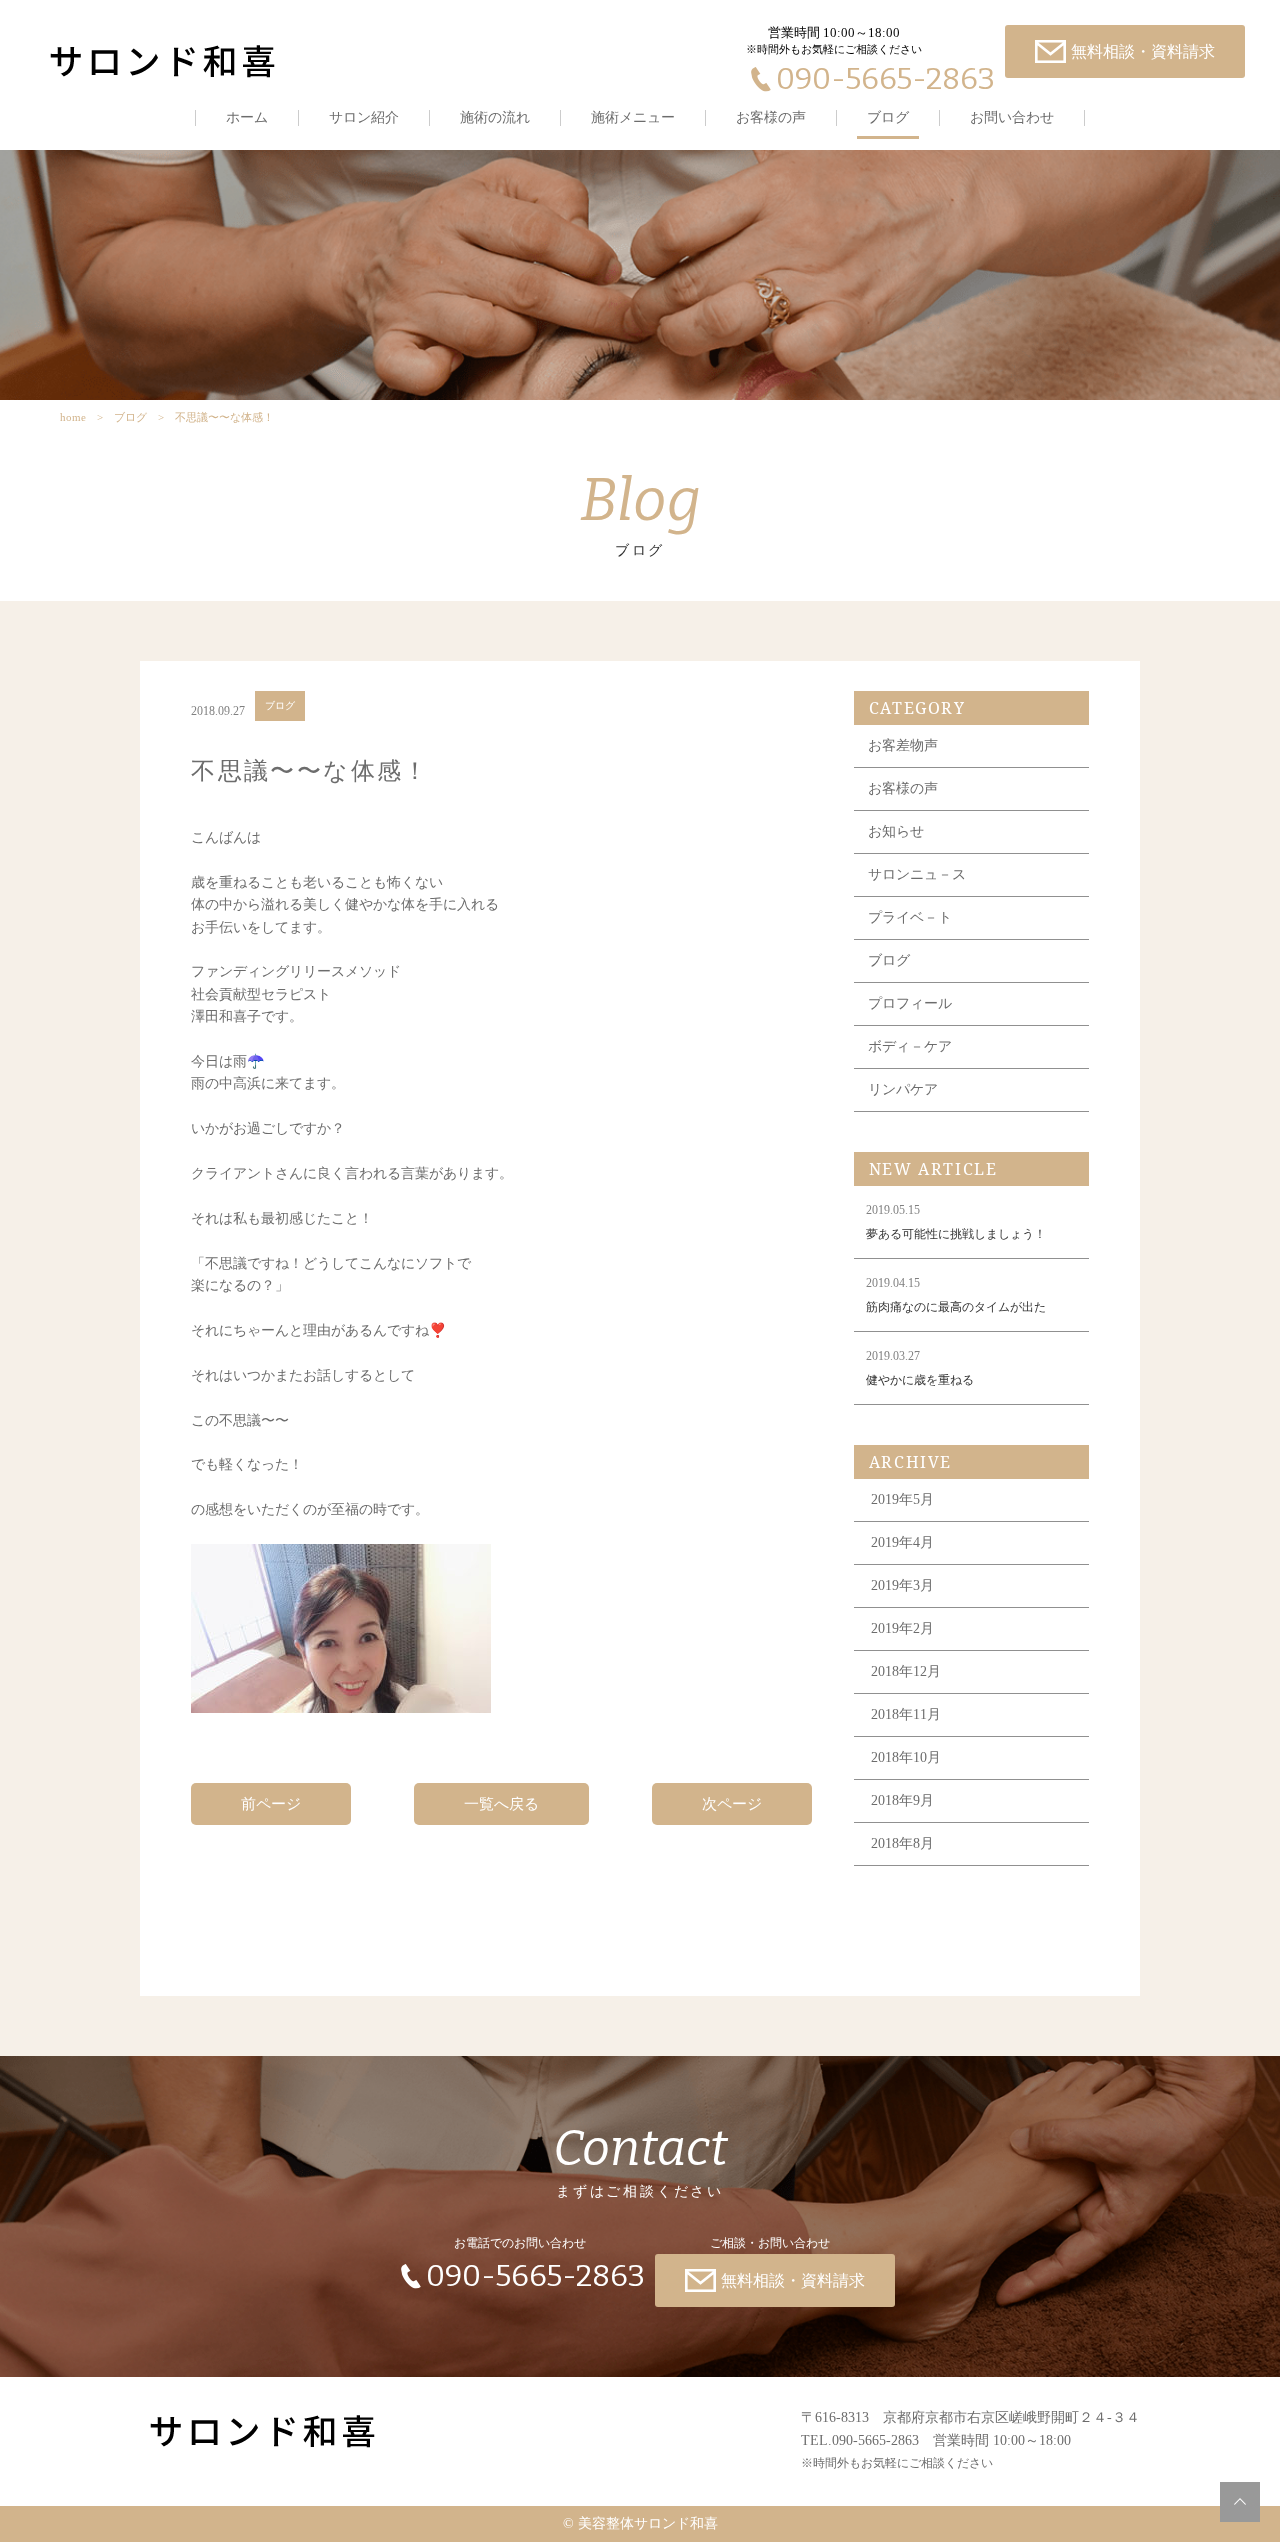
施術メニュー (633, 117)
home (73, 417)
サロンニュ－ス (917, 874)
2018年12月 (906, 1671)
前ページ (271, 1804)
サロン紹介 (364, 117)
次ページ (732, 1804)
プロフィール (910, 1003)
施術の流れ (495, 117)
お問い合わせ (1012, 117)
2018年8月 (902, 1843)
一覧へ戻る (501, 1804)
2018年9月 (902, 1800)
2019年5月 (902, 1499)
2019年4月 (902, 1542)
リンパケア (903, 1089)
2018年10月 (906, 1757)
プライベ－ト (910, 917)
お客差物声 (903, 745)
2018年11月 (906, 1714)
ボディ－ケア (910, 1046)
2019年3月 (902, 1585)
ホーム (247, 117)
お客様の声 (771, 117)
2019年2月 (902, 1628)
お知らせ (896, 831)
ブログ (888, 117)
